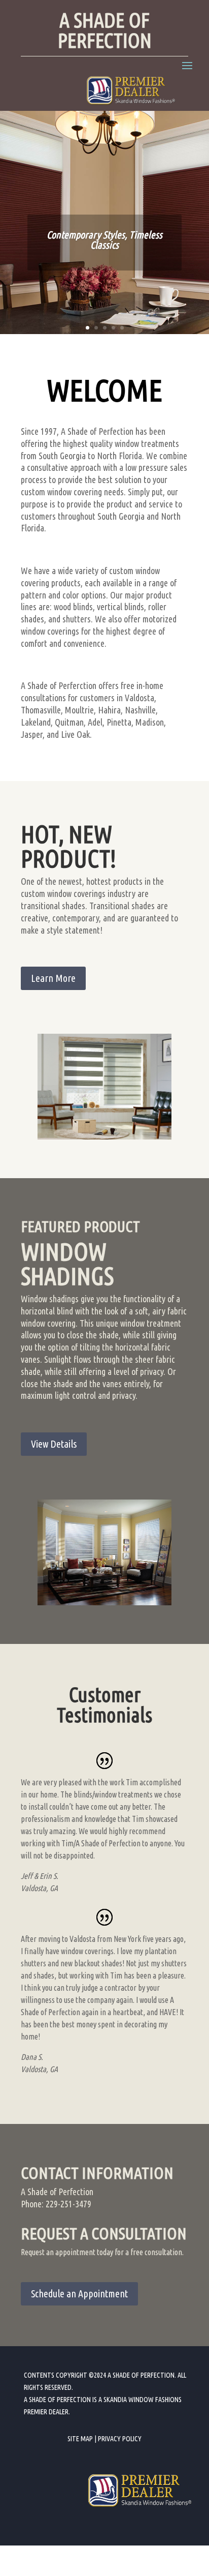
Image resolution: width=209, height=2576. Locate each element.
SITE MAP (80, 2439)
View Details (54, 1444)
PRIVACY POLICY (120, 2439)
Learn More (53, 978)
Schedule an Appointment (79, 2294)
